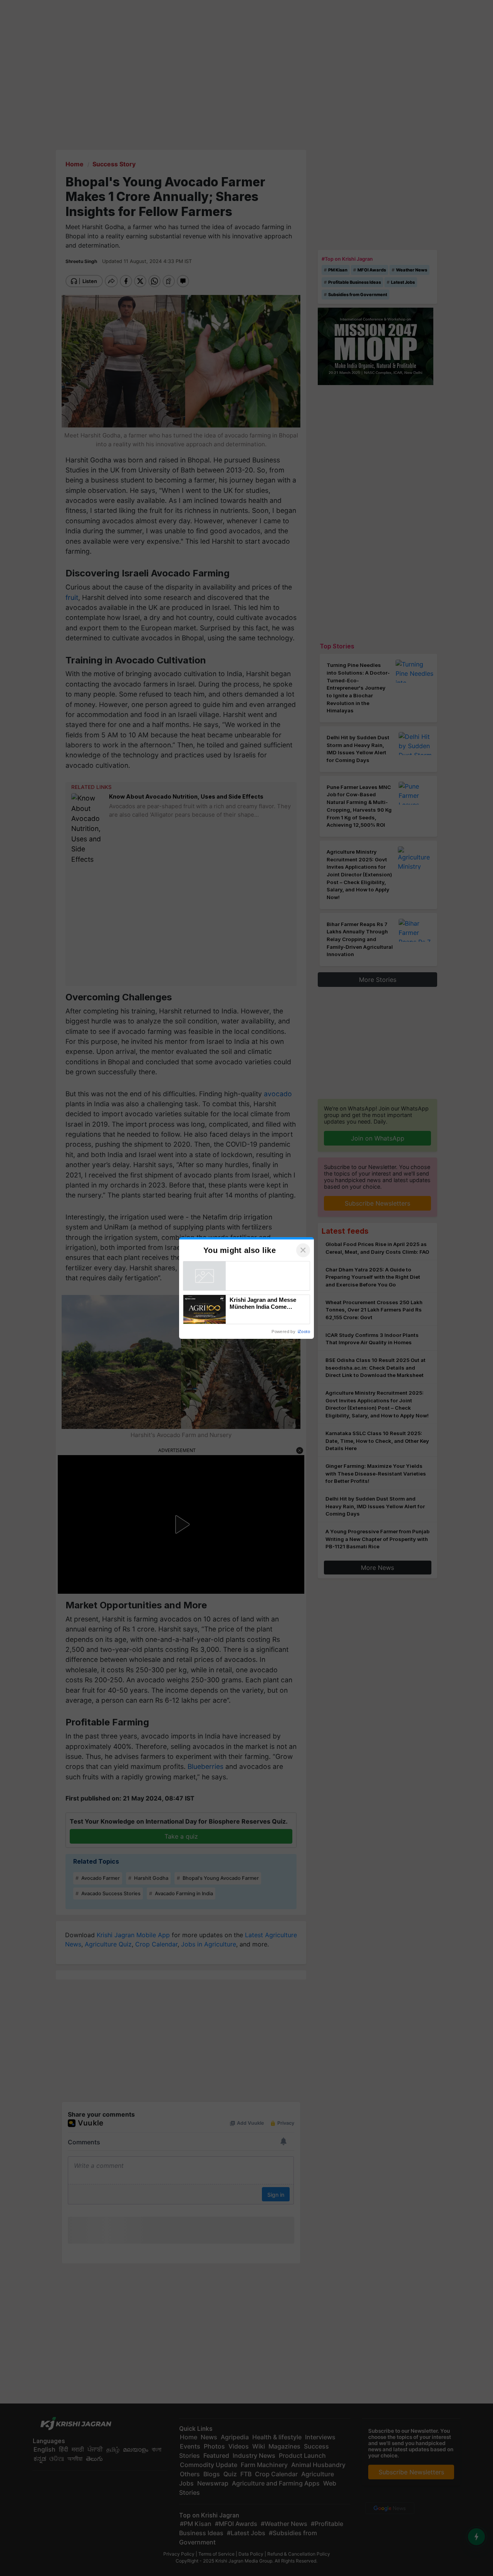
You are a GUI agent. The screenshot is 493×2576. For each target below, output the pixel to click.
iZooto (304, 1332)
